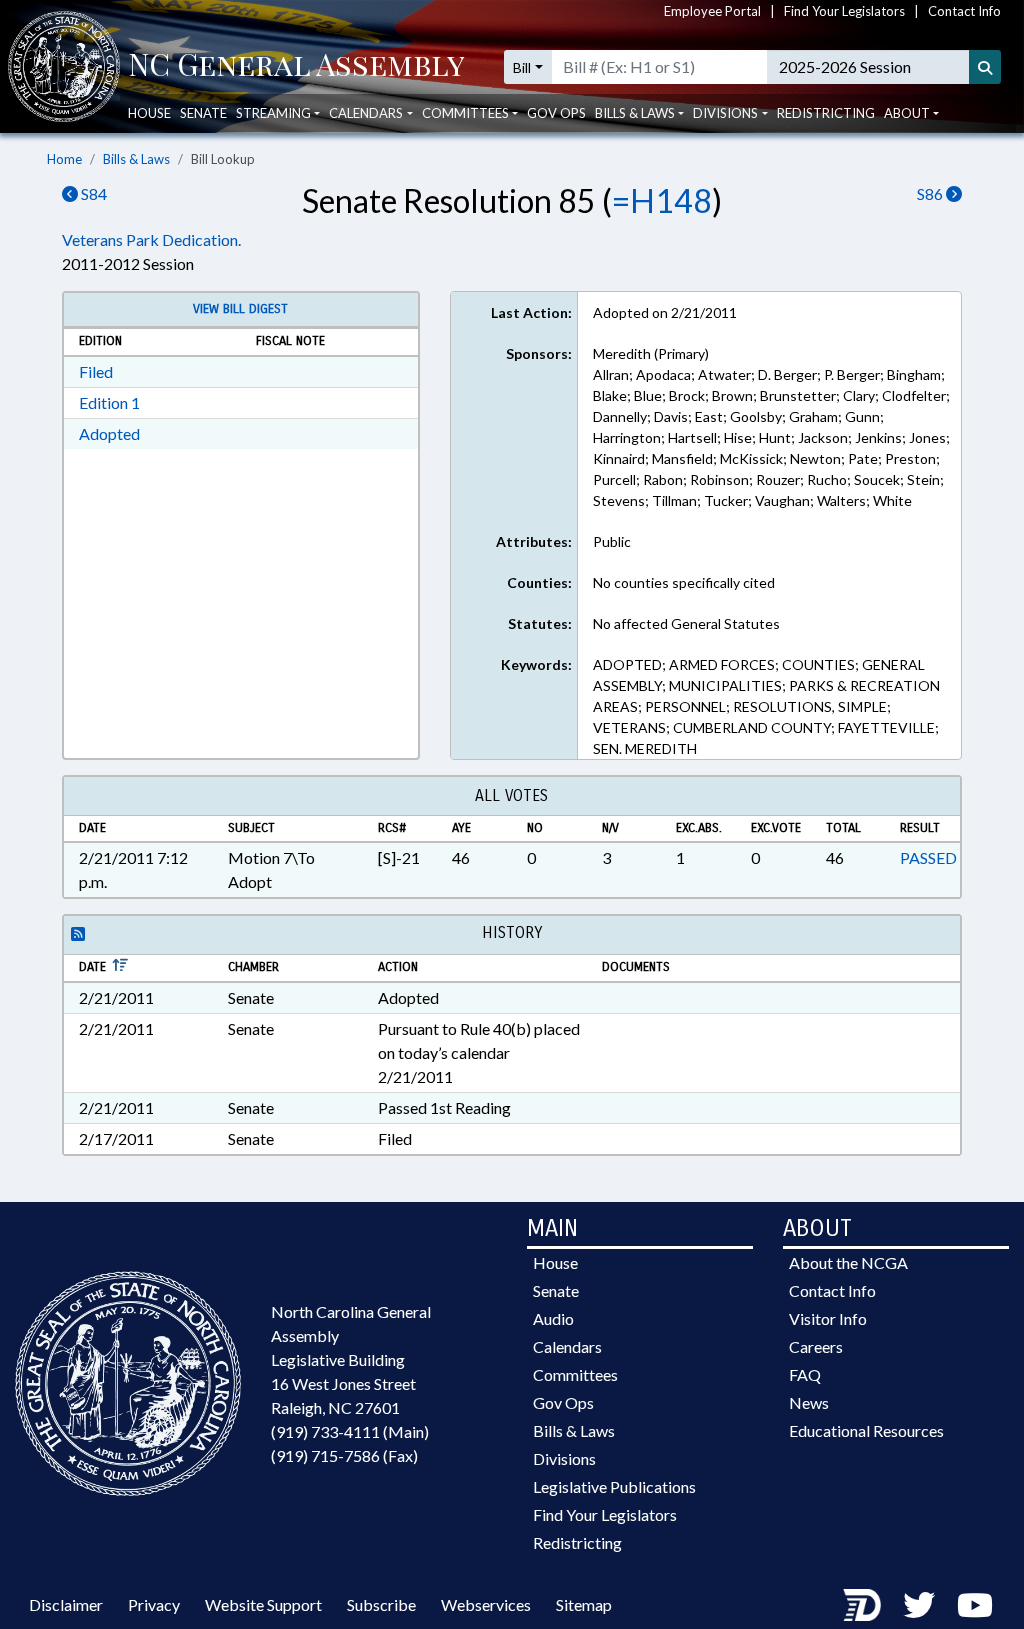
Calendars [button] (366, 113)
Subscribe (381, 1604)
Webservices (486, 1604)
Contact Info (964, 11)
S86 (931, 193)
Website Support (263, 1604)
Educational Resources (866, 1430)
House (149, 113)
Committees (575, 1374)
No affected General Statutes (686, 623)
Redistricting (826, 113)
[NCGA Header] (296, 67)
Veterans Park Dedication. (151, 239)
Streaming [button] (273, 113)
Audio (553, 1318)
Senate (203, 113)
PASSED (928, 857)
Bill (522, 67)
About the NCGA (848, 1262)
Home (64, 159)
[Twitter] (919, 1604)
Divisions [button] (725, 113)
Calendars (567, 1346)
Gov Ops (556, 113)
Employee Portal (712, 11)
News (809, 1402)
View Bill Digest (240, 309)
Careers (816, 1346)
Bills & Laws (136, 159)
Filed (96, 371)
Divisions (564, 1458)
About (907, 113)
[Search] (985, 67)
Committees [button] (465, 113)
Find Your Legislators (844, 11)
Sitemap (584, 1604)
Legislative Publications (614, 1486)
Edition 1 (109, 402)
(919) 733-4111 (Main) (350, 1431)
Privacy (154, 1604)
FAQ (805, 1374)
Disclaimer (66, 1604)
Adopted (109, 433)
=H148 (662, 200)
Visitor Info (828, 1318)
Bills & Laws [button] (635, 113)
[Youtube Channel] (975, 1604)
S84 (92, 193)
